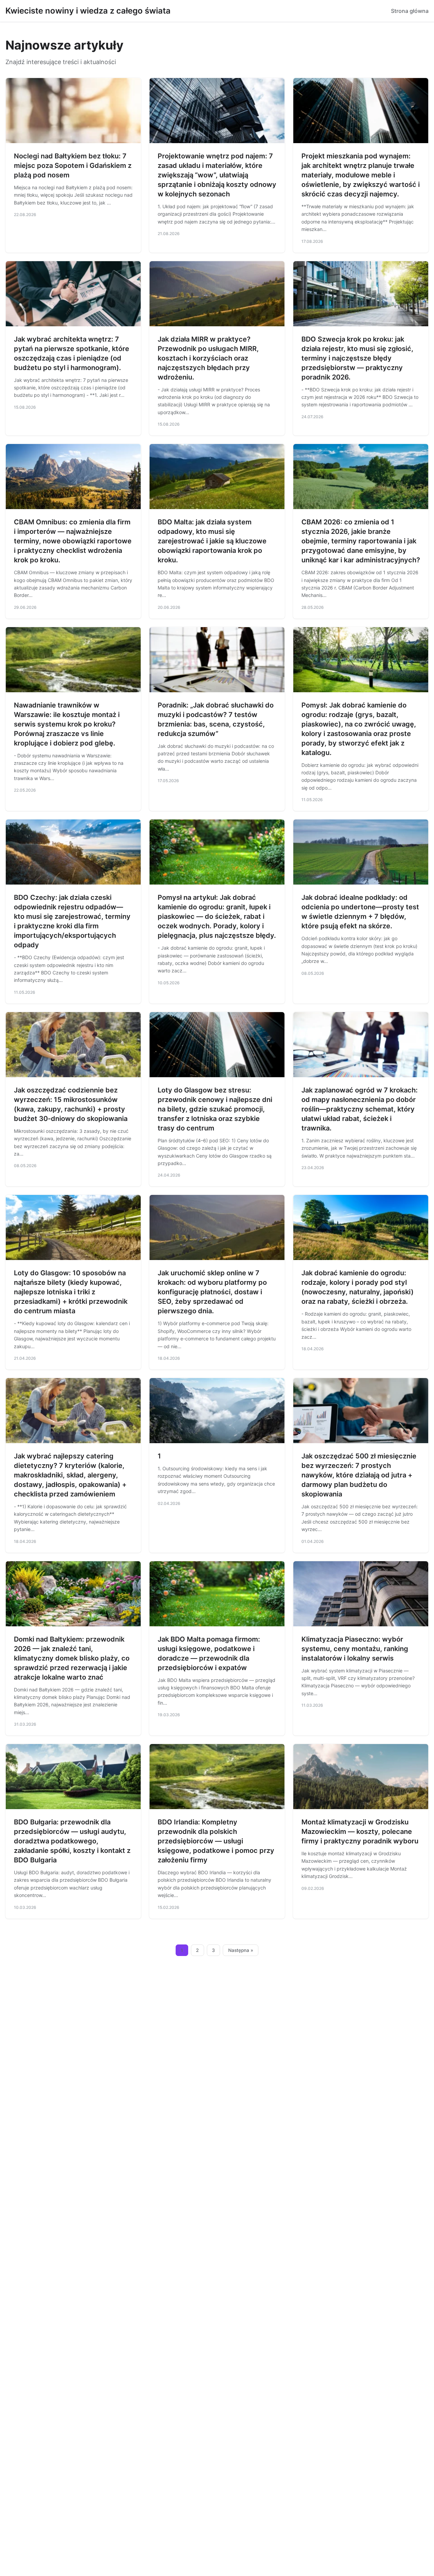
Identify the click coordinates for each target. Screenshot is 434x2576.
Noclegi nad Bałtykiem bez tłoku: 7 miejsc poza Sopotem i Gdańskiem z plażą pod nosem (73, 166)
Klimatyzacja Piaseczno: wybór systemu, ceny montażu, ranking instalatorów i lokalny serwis (355, 1649)
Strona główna (410, 11)
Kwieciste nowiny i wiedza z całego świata (88, 11)
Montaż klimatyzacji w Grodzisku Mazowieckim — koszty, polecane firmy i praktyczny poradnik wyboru (360, 1832)
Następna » (241, 1950)
